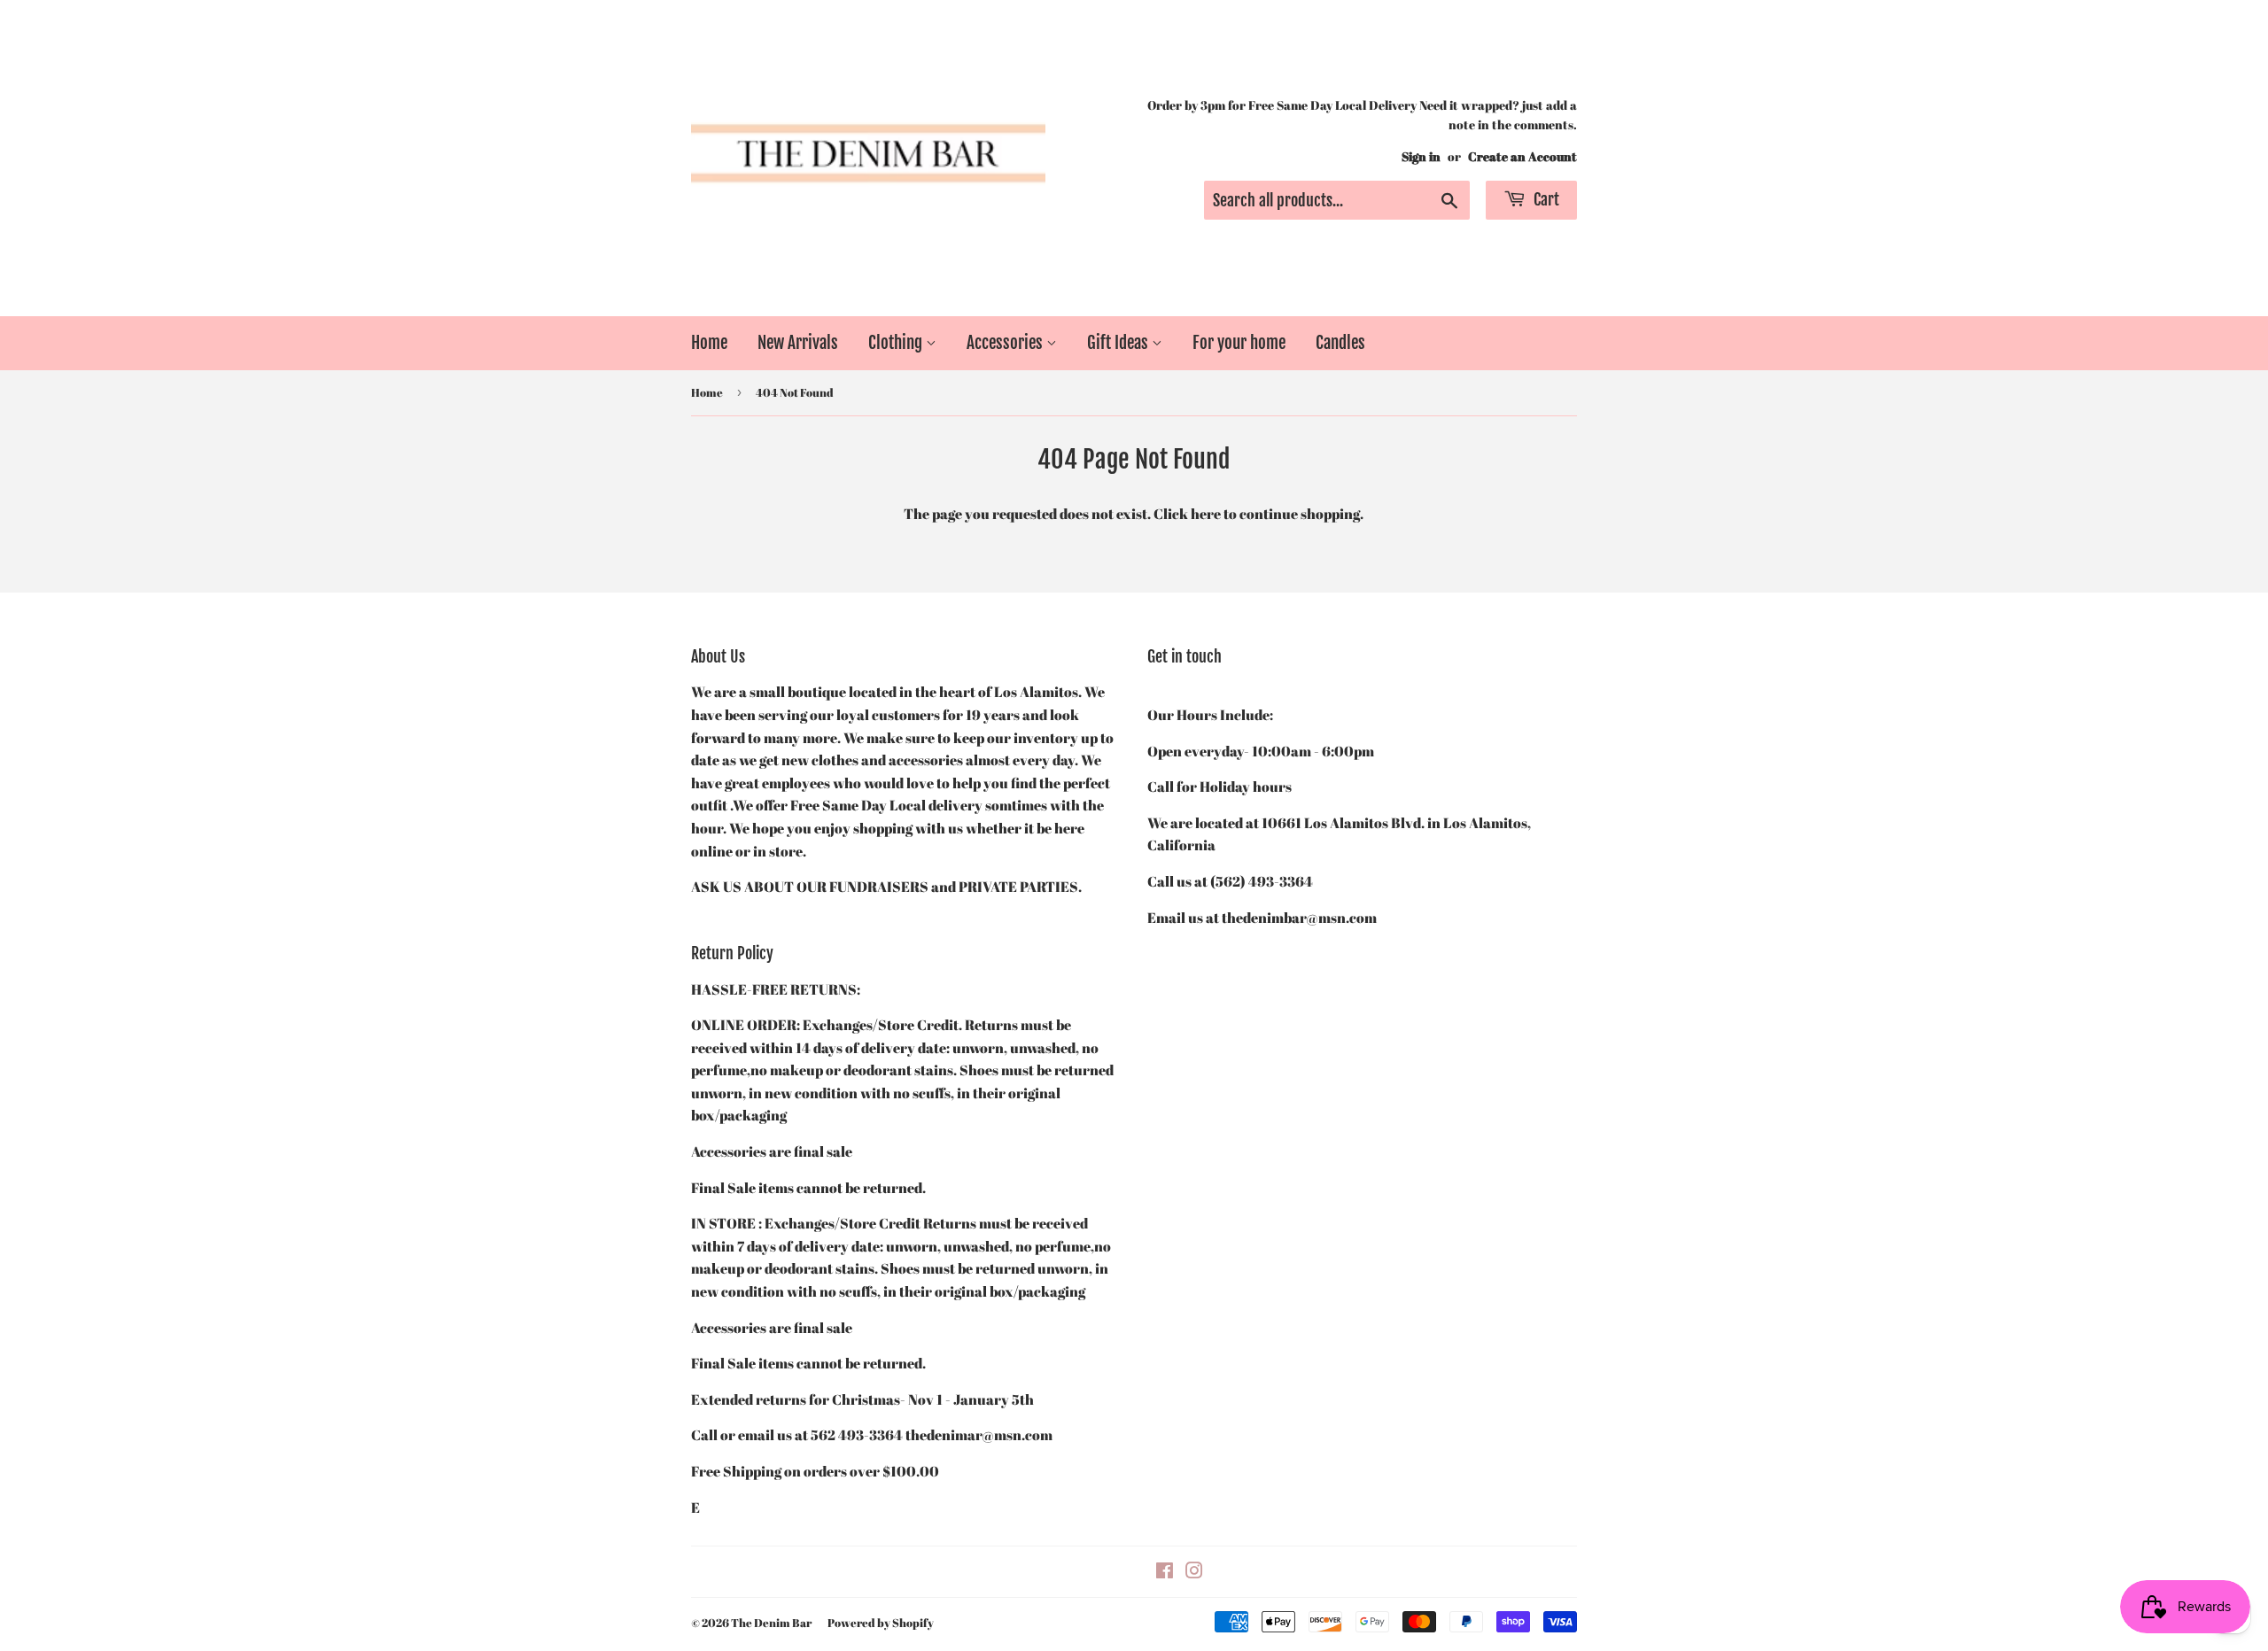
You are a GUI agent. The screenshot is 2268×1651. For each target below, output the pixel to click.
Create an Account (1522, 157)
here (1206, 514)
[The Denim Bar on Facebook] (1165, 1572)
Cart (1545, 199)
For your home (1239, 343)
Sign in (1421, 157)
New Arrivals (798, 343)
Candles (1340, 343)
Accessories (1006, 343)
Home (709, 343)
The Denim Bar (771, 1623)
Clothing (897, 343)
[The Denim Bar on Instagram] (1194, 1572)
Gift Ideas (1119, 343)
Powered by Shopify (881, 1623)
